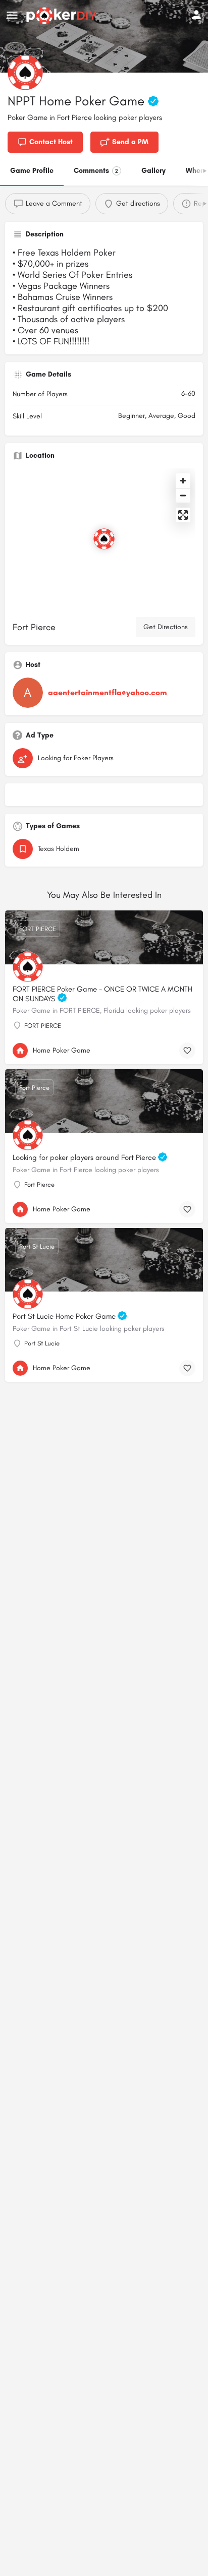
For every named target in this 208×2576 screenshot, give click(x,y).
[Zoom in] (183, 481)
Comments (96, 171)
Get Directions (166, 627)
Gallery (153, 171)
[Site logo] (63, 16)
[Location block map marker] (104, 539)
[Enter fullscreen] (183, 515)
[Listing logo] (25, 73)
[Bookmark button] (187, 1051)
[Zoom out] (183, 495)
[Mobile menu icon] (12, 16)
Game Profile (32, 171)
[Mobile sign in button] (196, 15)
